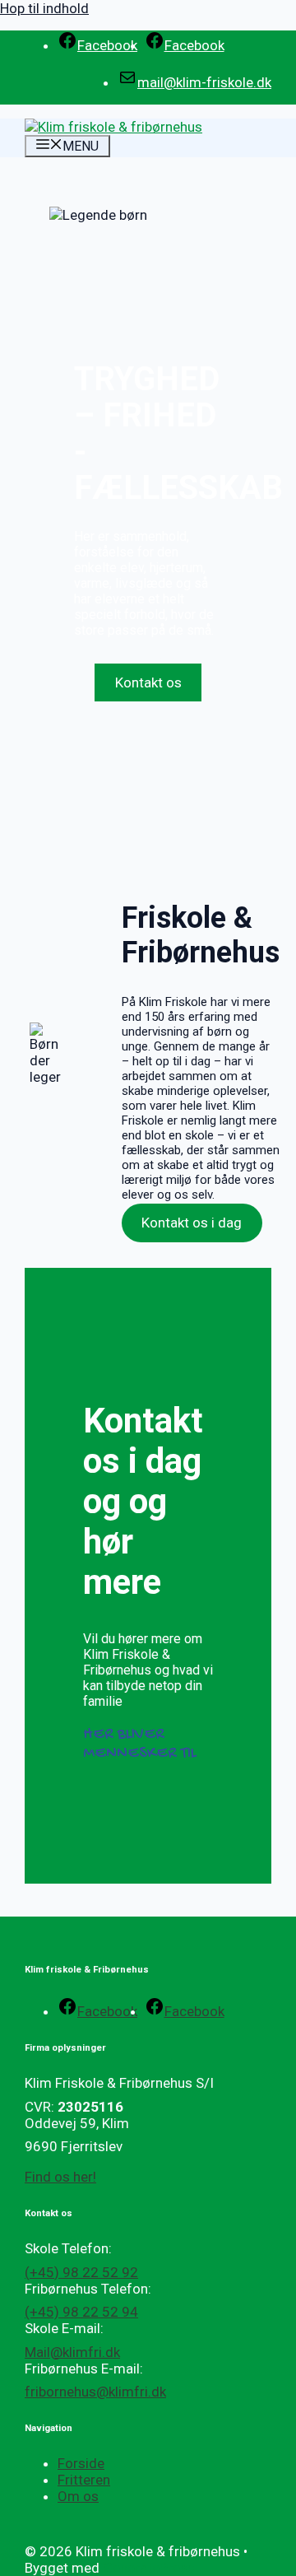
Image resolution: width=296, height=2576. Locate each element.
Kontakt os (148, 682)
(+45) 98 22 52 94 (81, 2312)
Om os (78, 2496)
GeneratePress (149, 2568)
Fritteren (84, 2480)
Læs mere (148, 659)
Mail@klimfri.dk (72, 2352)
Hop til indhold (44, 8)
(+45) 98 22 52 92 (81, 2272)
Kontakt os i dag (192, 1223)
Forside (81, 2463)
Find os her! (60, 2177)
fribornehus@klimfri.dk (95, 2392)
